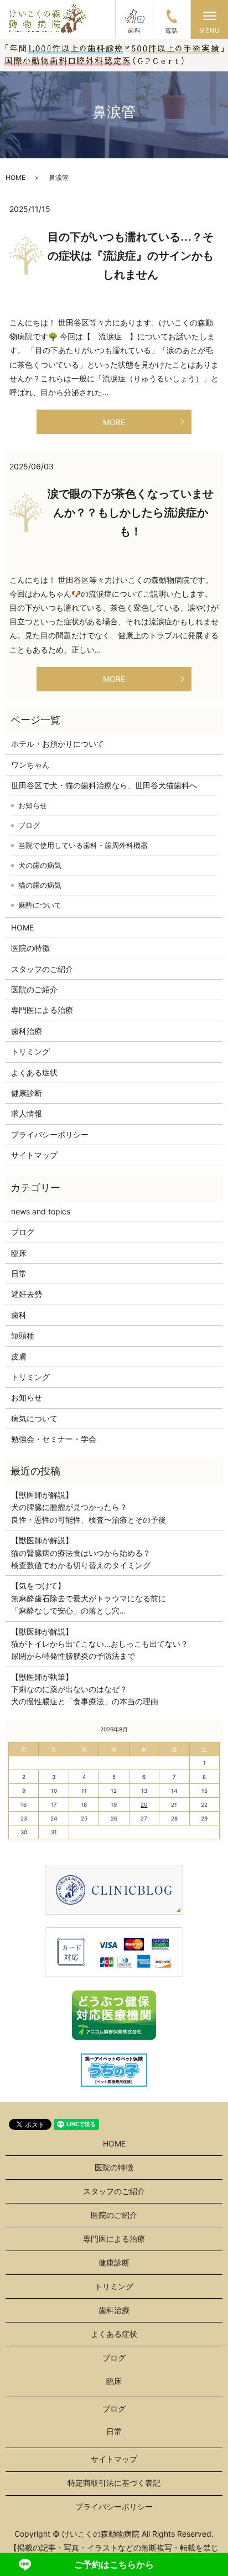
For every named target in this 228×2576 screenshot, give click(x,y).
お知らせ (33, 805)
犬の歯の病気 (40, 865)
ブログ (29, 825)
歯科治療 (27, 1031)
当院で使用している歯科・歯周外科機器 (83, 845)
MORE (114, 422)
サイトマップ (34, 1155)
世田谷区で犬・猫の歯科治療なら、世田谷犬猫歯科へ (104, 785)
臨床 (19, 1253)
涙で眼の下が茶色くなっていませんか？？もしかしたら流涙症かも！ (131, 513)
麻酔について (40, 905)
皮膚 (19, 1356)
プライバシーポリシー (50, 1134)
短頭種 (23, 1335)
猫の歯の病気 (40, 885)
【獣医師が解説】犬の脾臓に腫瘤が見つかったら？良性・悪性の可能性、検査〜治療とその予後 (89, 1507)
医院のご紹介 (34, 989)
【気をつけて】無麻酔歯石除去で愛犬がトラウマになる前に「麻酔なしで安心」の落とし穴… (89, 1598)
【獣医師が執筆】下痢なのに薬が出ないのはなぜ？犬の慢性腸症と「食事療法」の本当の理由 (85, 1689)
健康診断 (27, 1093)
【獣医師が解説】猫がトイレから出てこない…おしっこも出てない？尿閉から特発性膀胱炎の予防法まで (100, 1644)
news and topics (41, 1211)
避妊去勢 (27, 1294)
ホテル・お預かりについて (58, 744)
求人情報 (27, 1113)
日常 (19, 1273)
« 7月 (20, 1729)
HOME (15, 177)
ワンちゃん (30, 765)
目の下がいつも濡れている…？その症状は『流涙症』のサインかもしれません (131, 256)
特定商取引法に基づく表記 (114, 2483)
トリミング (30, 1051)
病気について (34, 1418)
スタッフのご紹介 (42, 969)
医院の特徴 (30, 948)
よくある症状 (34, 1072)
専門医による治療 (42, 1010)
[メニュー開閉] (210, 16)
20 (144, 1804)
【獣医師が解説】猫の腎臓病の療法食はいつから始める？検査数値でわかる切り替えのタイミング (81, 1553)
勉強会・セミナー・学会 (54, 1439)
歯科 (19, 1315)
